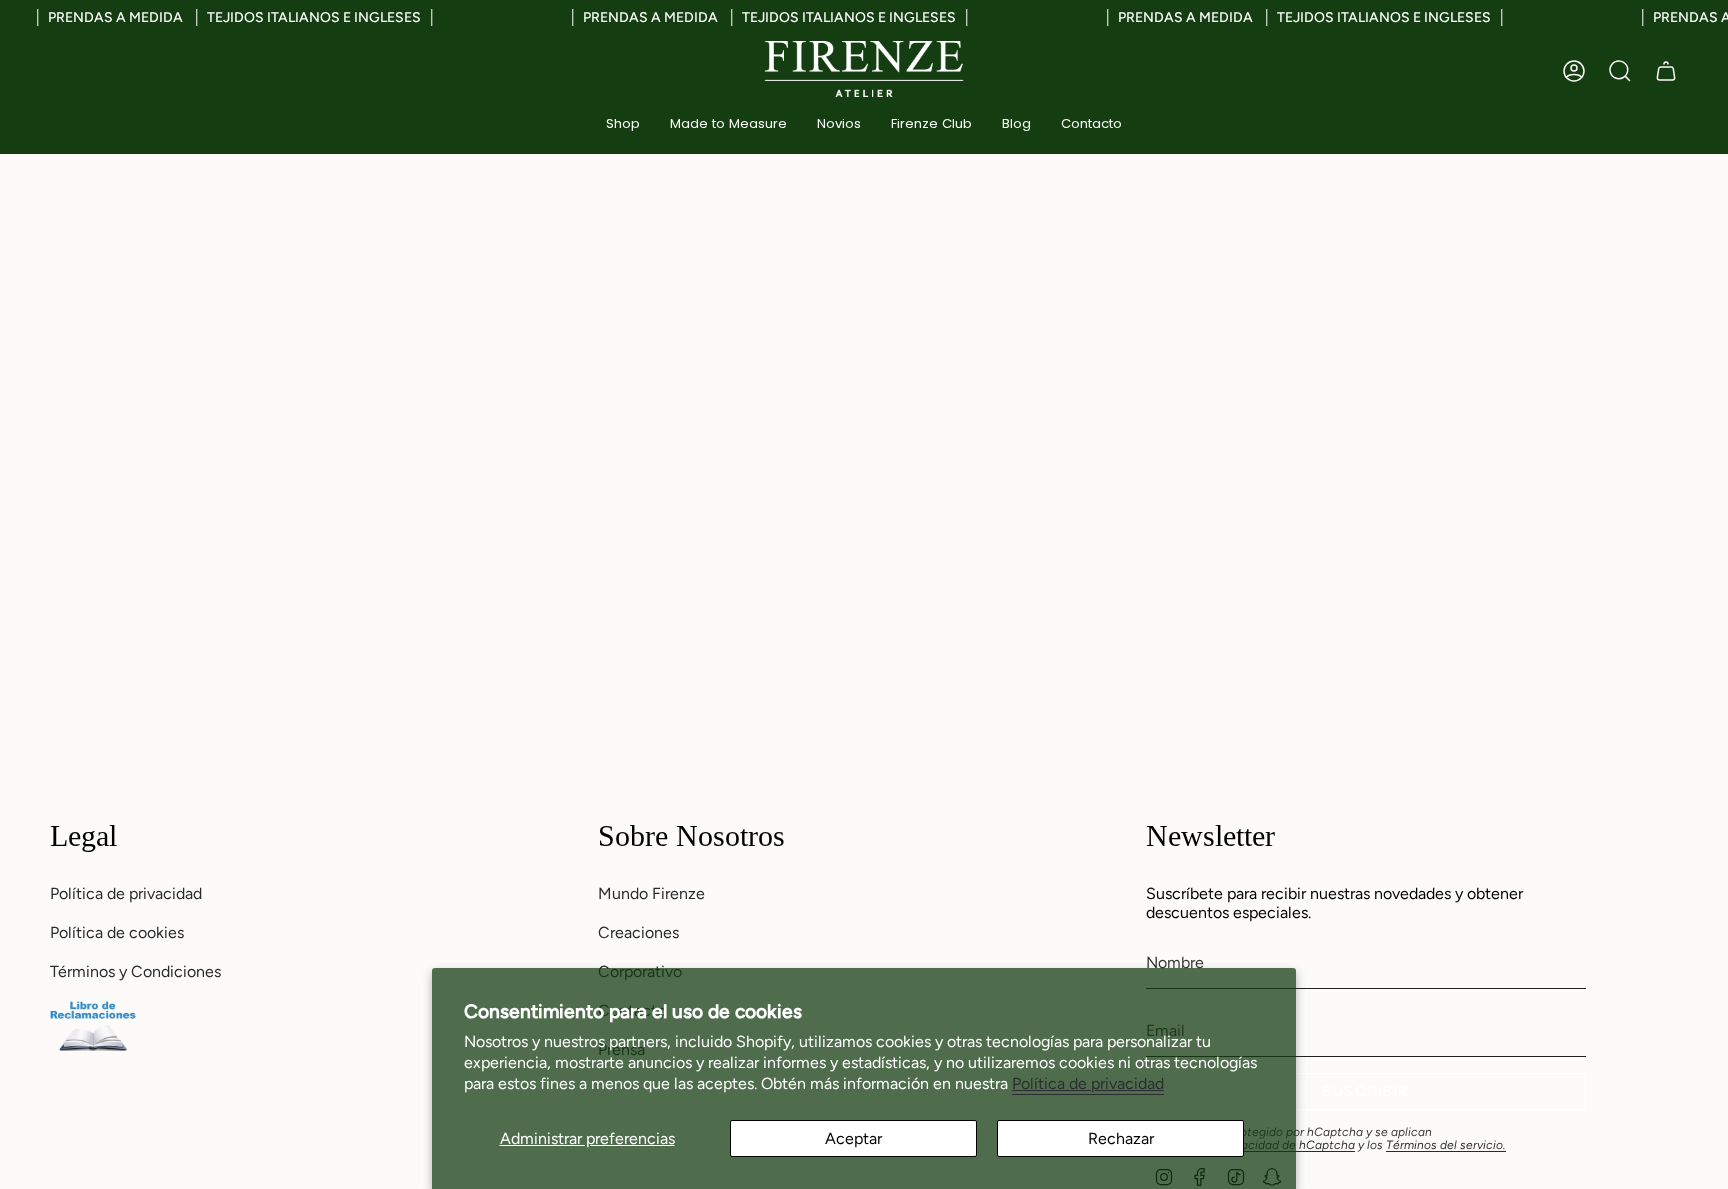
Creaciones (638, 932)
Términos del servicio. (1446, 1145)
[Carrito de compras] (1666, 71)
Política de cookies (117, 932)
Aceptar (853, 1138)
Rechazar (1121, 1138)
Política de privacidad (1088, 1083)
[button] (623, 125)
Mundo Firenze (651, 893)
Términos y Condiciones (135, 971)
